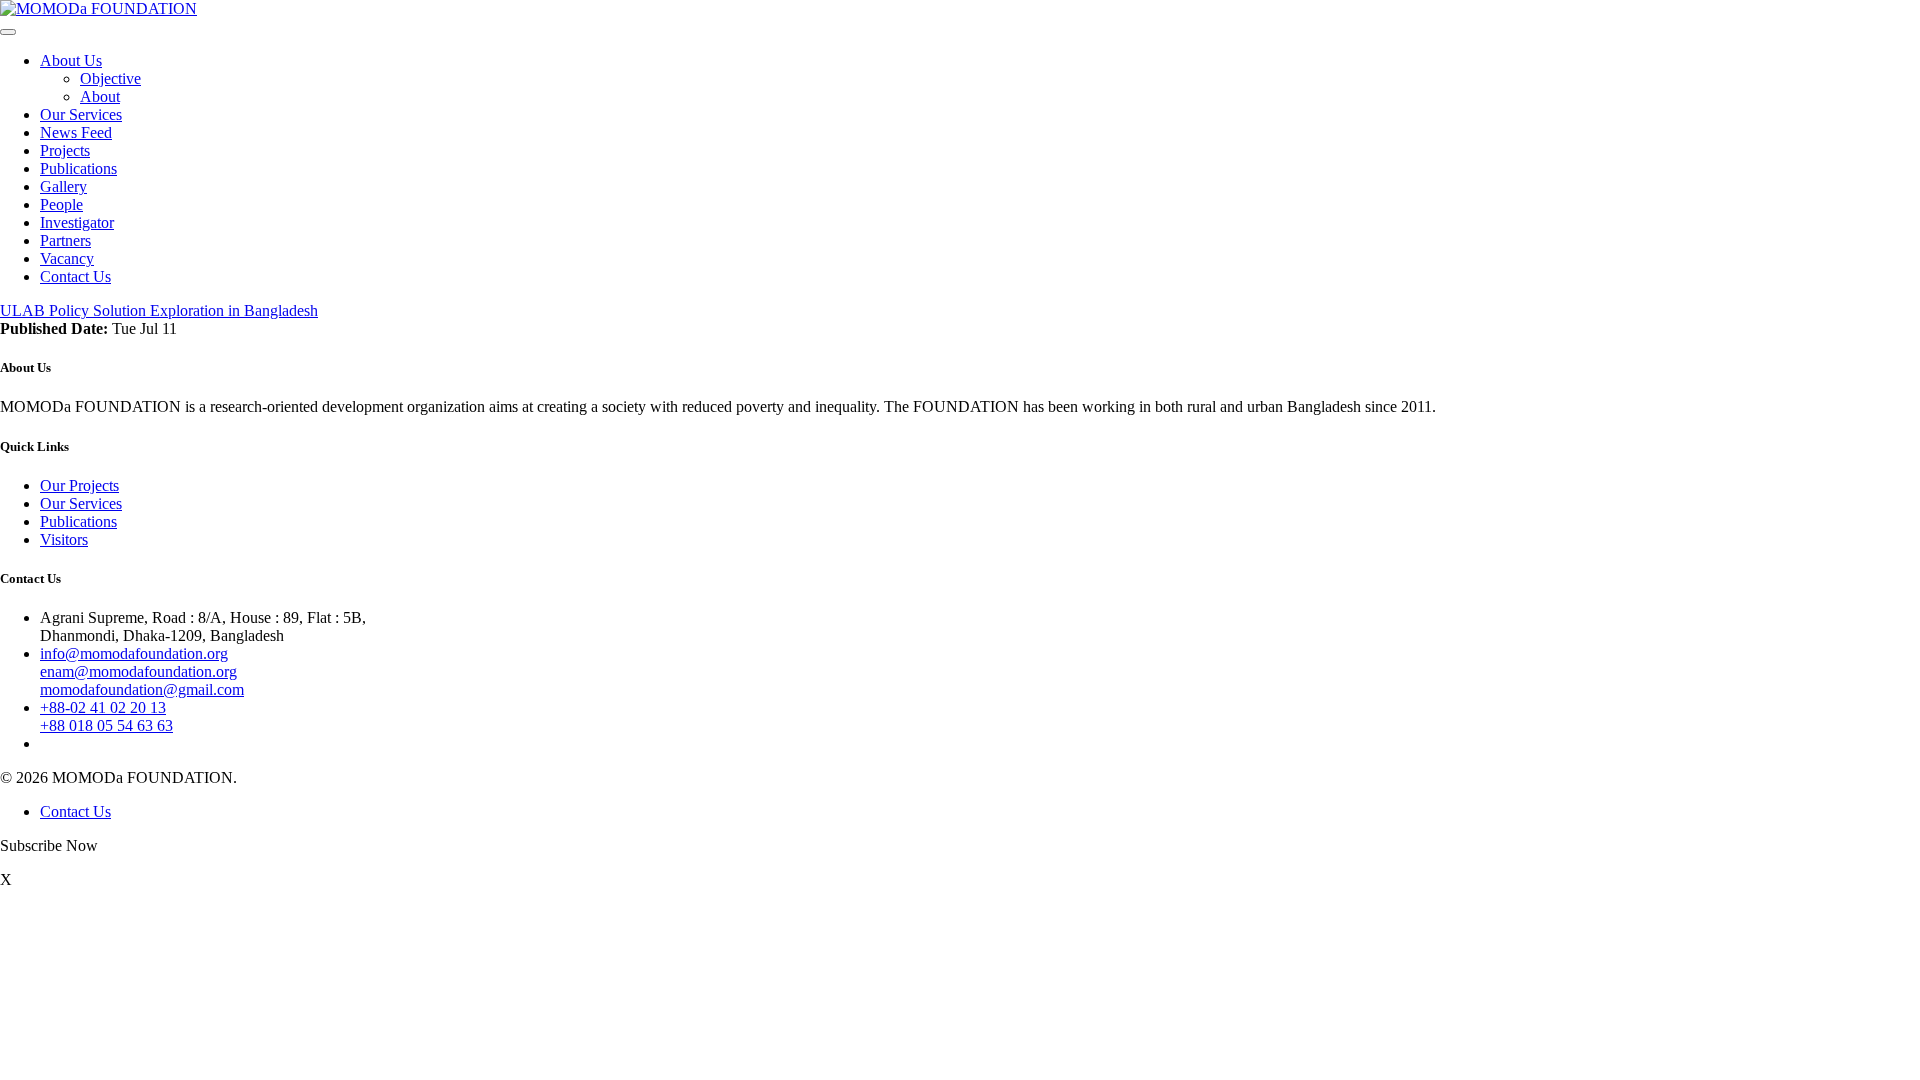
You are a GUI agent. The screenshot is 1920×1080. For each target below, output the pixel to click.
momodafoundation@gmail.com (142, 689)
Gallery (63, 186)
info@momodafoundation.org (134, 653)
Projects (65, 150)
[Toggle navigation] (8, 32)
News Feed (76, 132)
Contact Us (75, 276)
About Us (71, 60)
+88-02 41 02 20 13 (103, 707)
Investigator (77, 222)
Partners (65, 240)
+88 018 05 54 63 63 (106, 725)
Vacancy (67, 258)
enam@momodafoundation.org (138, 671)
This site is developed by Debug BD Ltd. (369, 777)
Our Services (81, 114)
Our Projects (79, 485)
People (61, 204)
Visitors (64, 539)
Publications (78, 168)
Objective (110, 78)
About (100, 96)
